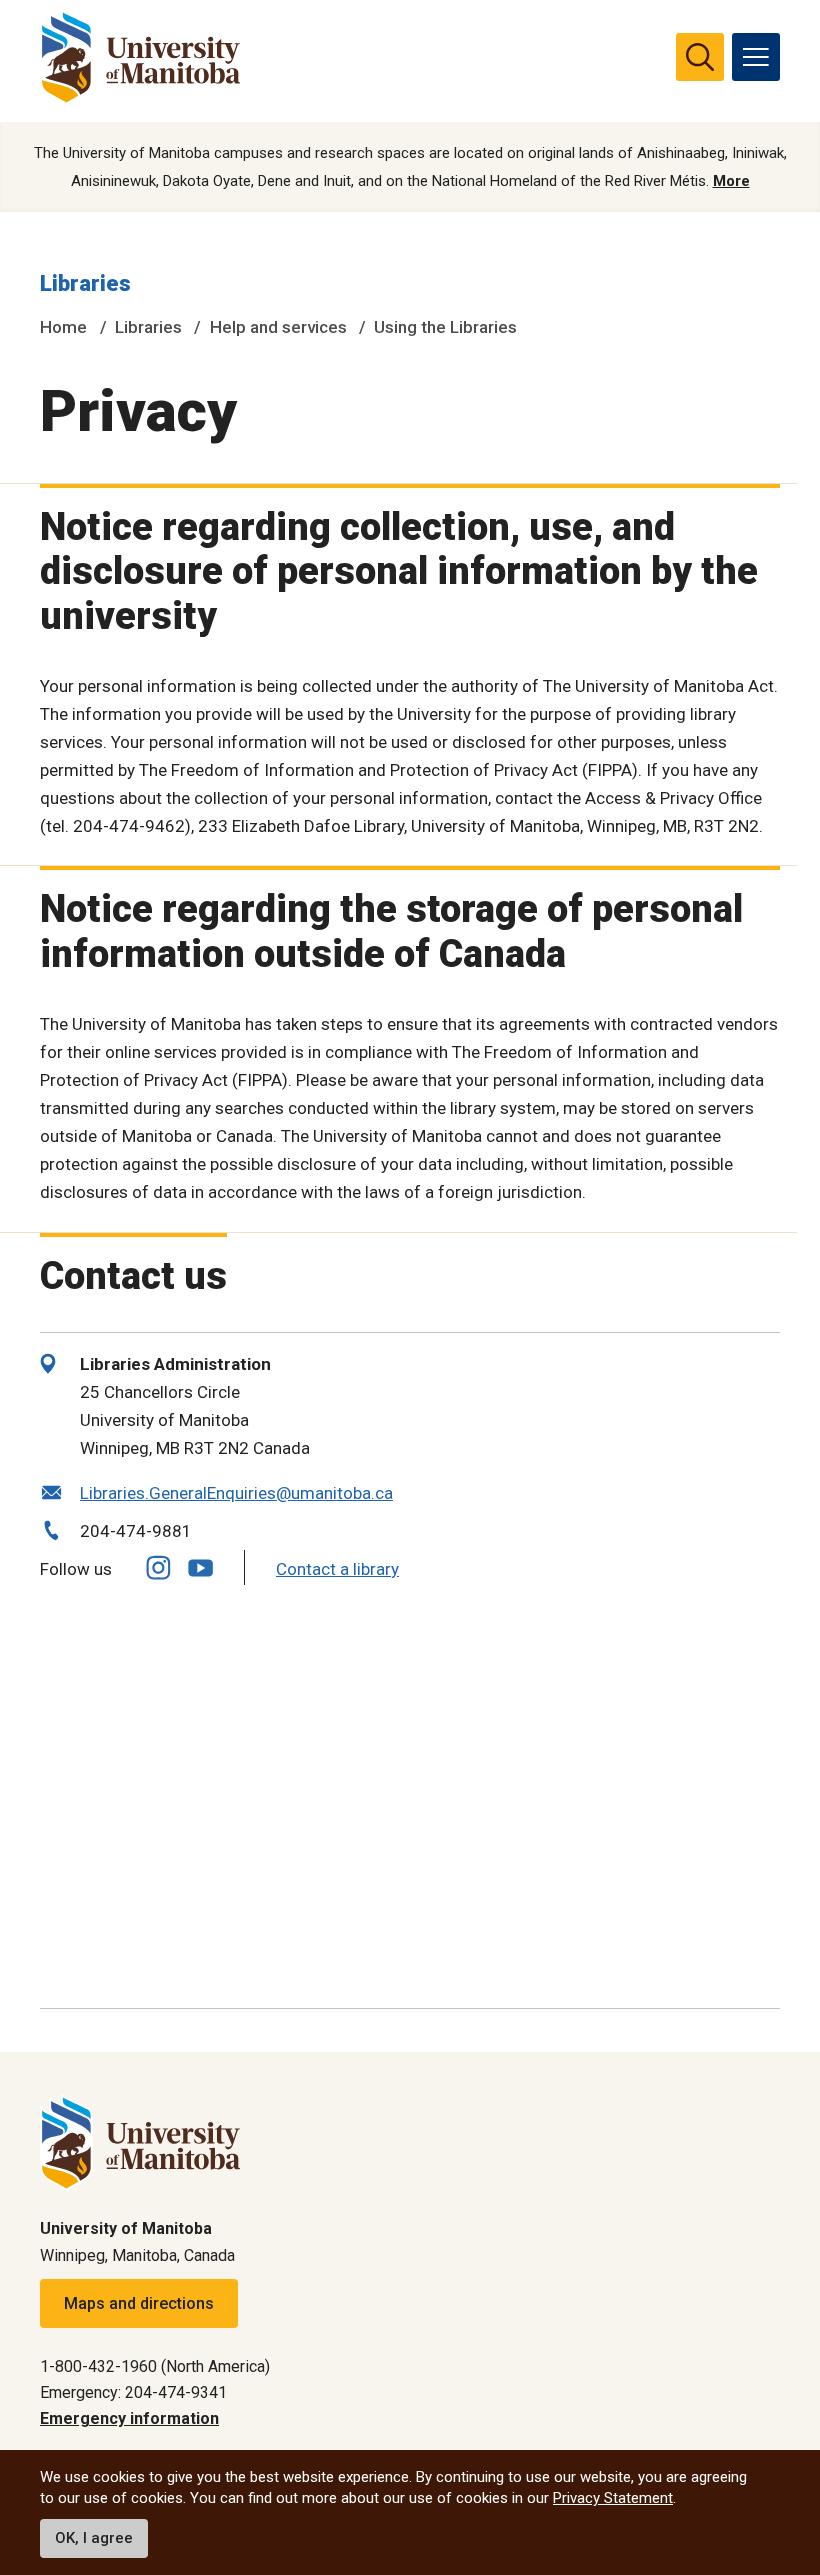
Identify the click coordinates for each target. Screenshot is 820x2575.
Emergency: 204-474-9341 (133, 2392)
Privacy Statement (613, 2498)
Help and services (278, 327)
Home (63, 327)
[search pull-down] (700, 57)
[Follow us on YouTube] (200, 1565)
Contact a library (337, 1569)
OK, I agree (94, 2538)
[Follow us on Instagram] (158, 1567)
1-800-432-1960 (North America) (155, 2366)
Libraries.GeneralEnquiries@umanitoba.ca (236, 1493)
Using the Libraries (445, 327)
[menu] (756, 57)
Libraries (85, 283)
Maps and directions (139, 2303)
